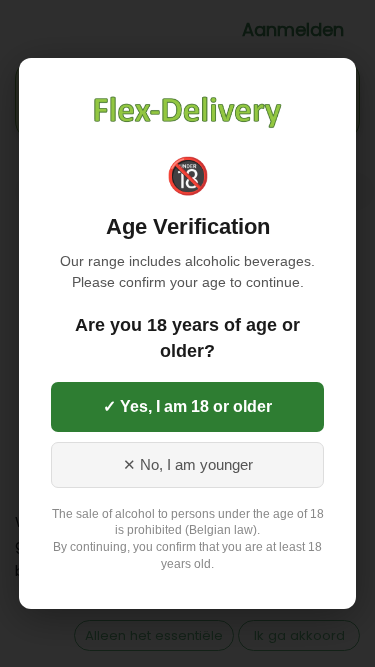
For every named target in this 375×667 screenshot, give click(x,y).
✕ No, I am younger (188, 465)
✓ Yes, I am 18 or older (187, 406)
